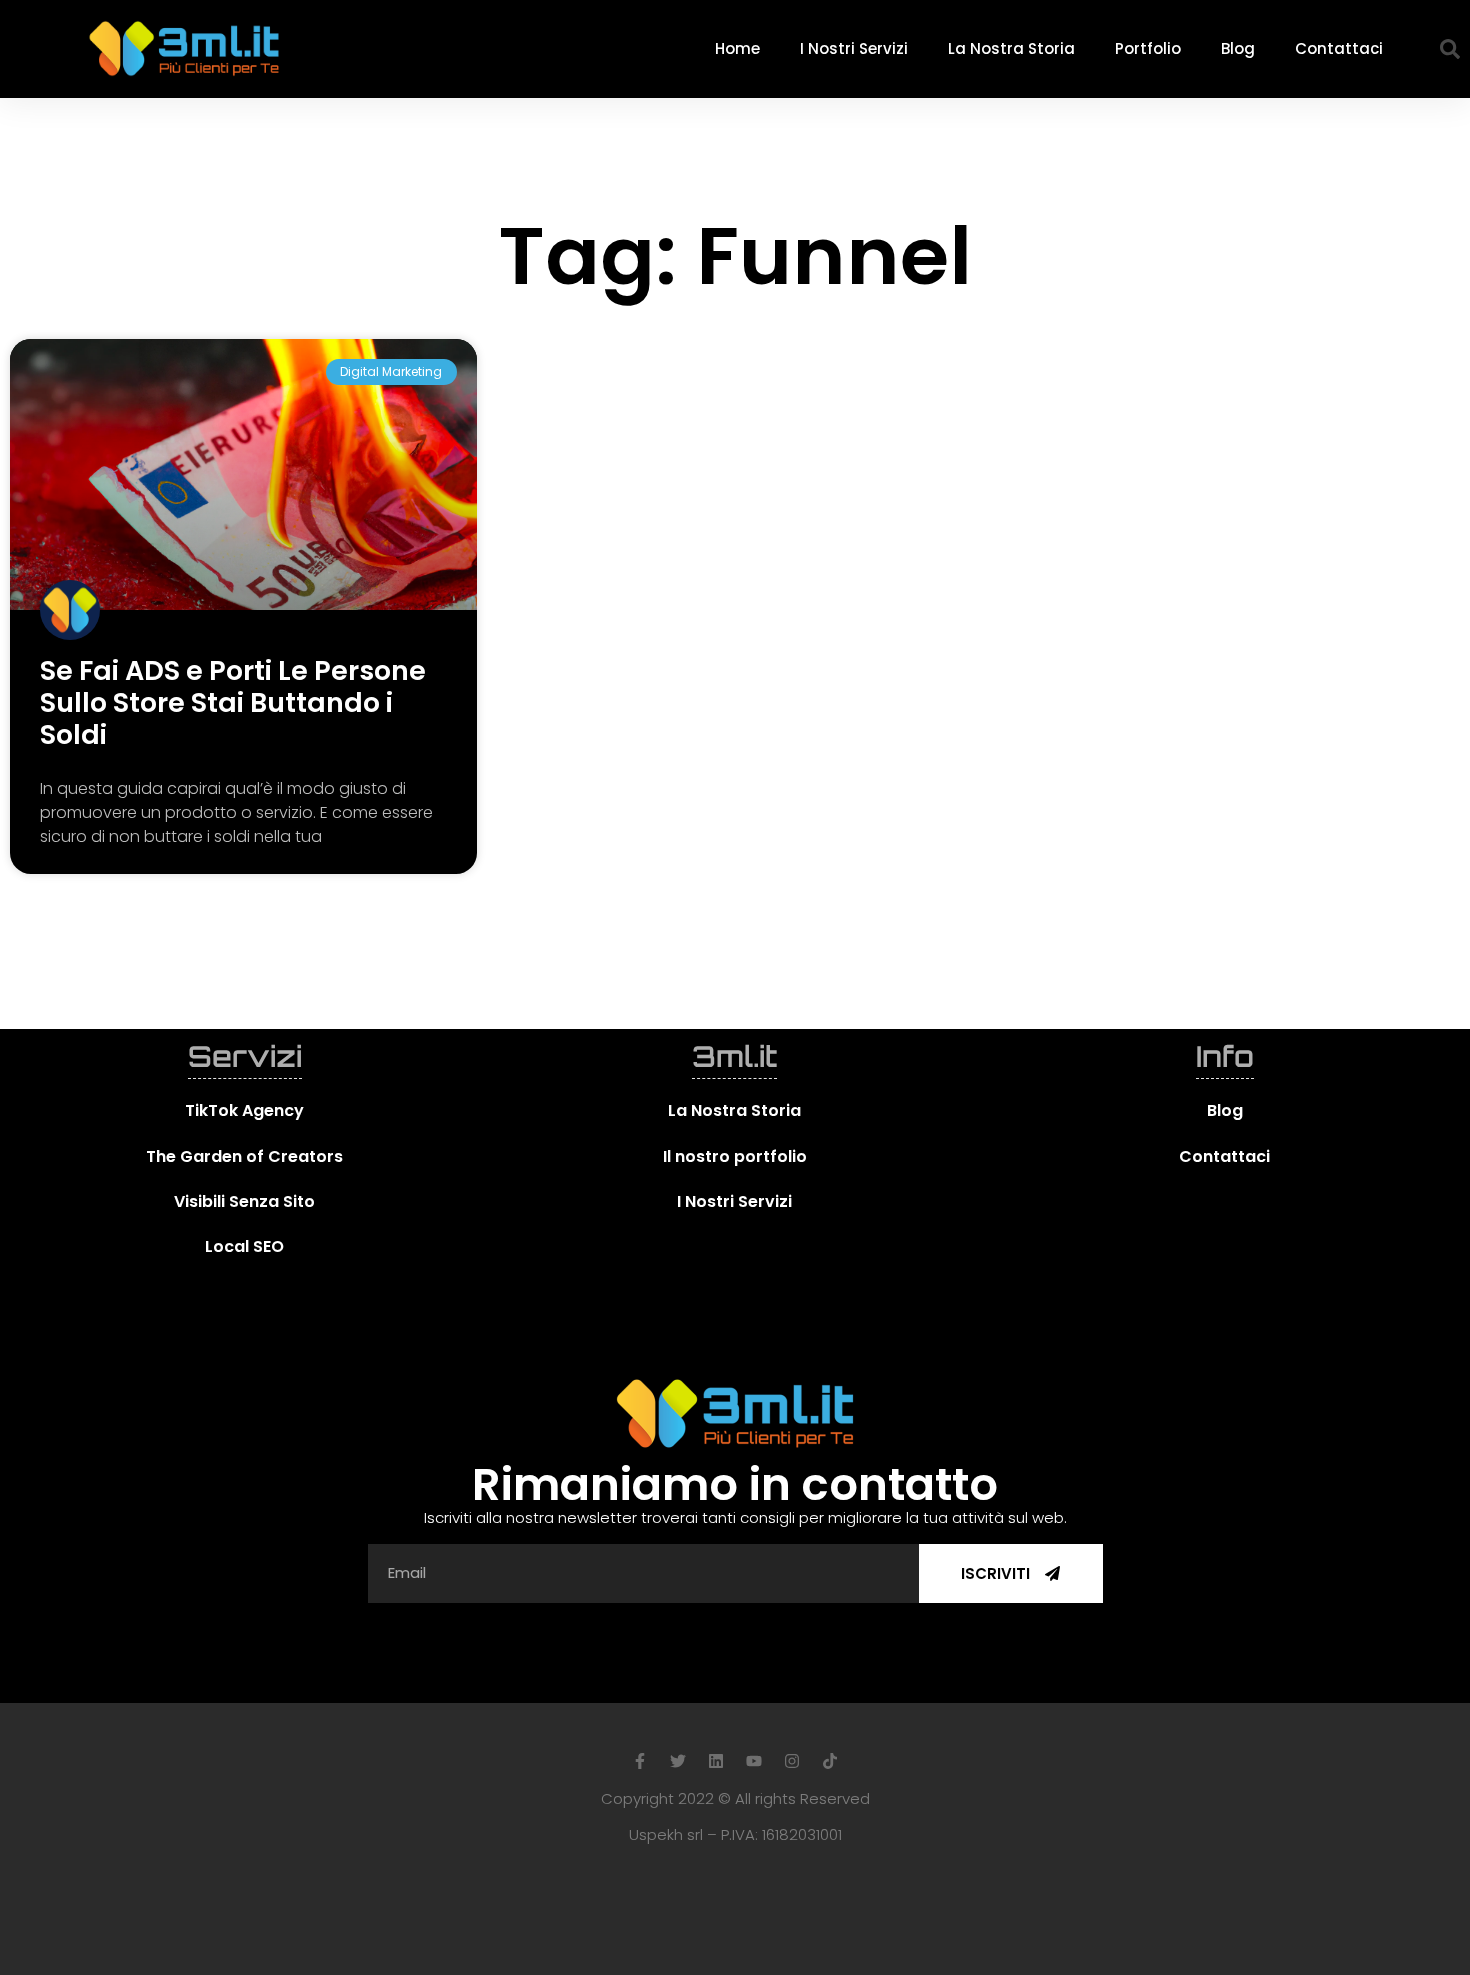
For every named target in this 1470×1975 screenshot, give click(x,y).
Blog (1238, 48)
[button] (1450, 49)
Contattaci (1339, 48)
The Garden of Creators (244, 1156)
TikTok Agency (244, 1110)
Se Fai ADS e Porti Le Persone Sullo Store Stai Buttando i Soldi (233, 703)
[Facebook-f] (640, 1761)
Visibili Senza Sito (244, 1201)
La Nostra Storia (1011, 48)
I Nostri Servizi (854, 48)
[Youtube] (754, 1761)
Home (737, 48)
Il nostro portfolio (735, 1156)
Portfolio (1148, 48)
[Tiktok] (830, 1761)
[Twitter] (678, 1761)
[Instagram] (792, 1761)
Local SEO (244, 1246)
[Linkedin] (716, 1761)
